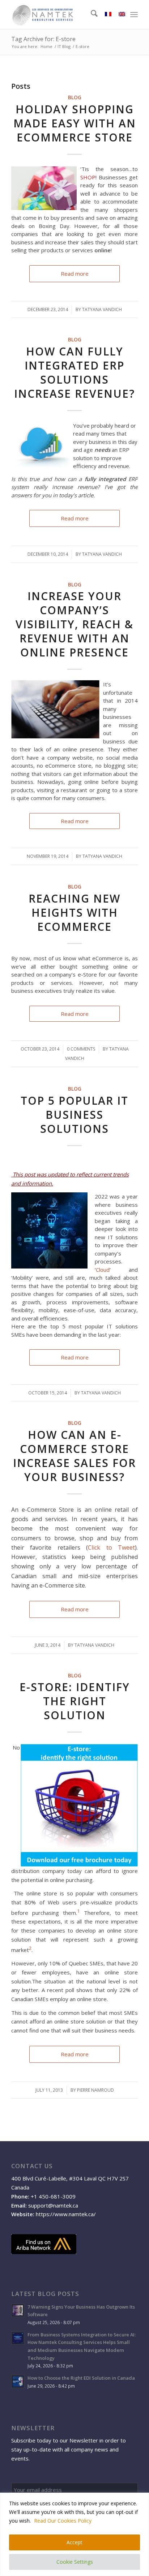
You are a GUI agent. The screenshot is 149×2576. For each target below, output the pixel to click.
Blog (75, 97)
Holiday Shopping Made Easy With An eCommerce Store (75, 123)
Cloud (103, 1270)
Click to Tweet (111, 1547)
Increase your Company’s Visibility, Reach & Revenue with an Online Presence (74, 624)
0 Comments (81, 1049)
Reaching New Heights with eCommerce (74, 912)
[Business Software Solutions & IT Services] (62, 14)
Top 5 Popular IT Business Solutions (74, 1115)
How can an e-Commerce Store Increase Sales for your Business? (74, 1456)
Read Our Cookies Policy (63, 2521)
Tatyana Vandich (102, 309)
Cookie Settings (75, 2562)
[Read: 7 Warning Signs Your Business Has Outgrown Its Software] (18, 2310)
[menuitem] (91, 14)
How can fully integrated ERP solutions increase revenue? (74, 372)
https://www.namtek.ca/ (66, 2214)
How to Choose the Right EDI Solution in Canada (81, 2378)
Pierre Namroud (95, 2090)
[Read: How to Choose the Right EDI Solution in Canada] (18, 2381)
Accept (74, 2542)
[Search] (91, 14)
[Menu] (134, 14)
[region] (74, 2534)
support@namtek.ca (53, 2205)
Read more (75, 274)
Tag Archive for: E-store (43, 39)
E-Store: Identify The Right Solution (75, 1701)
